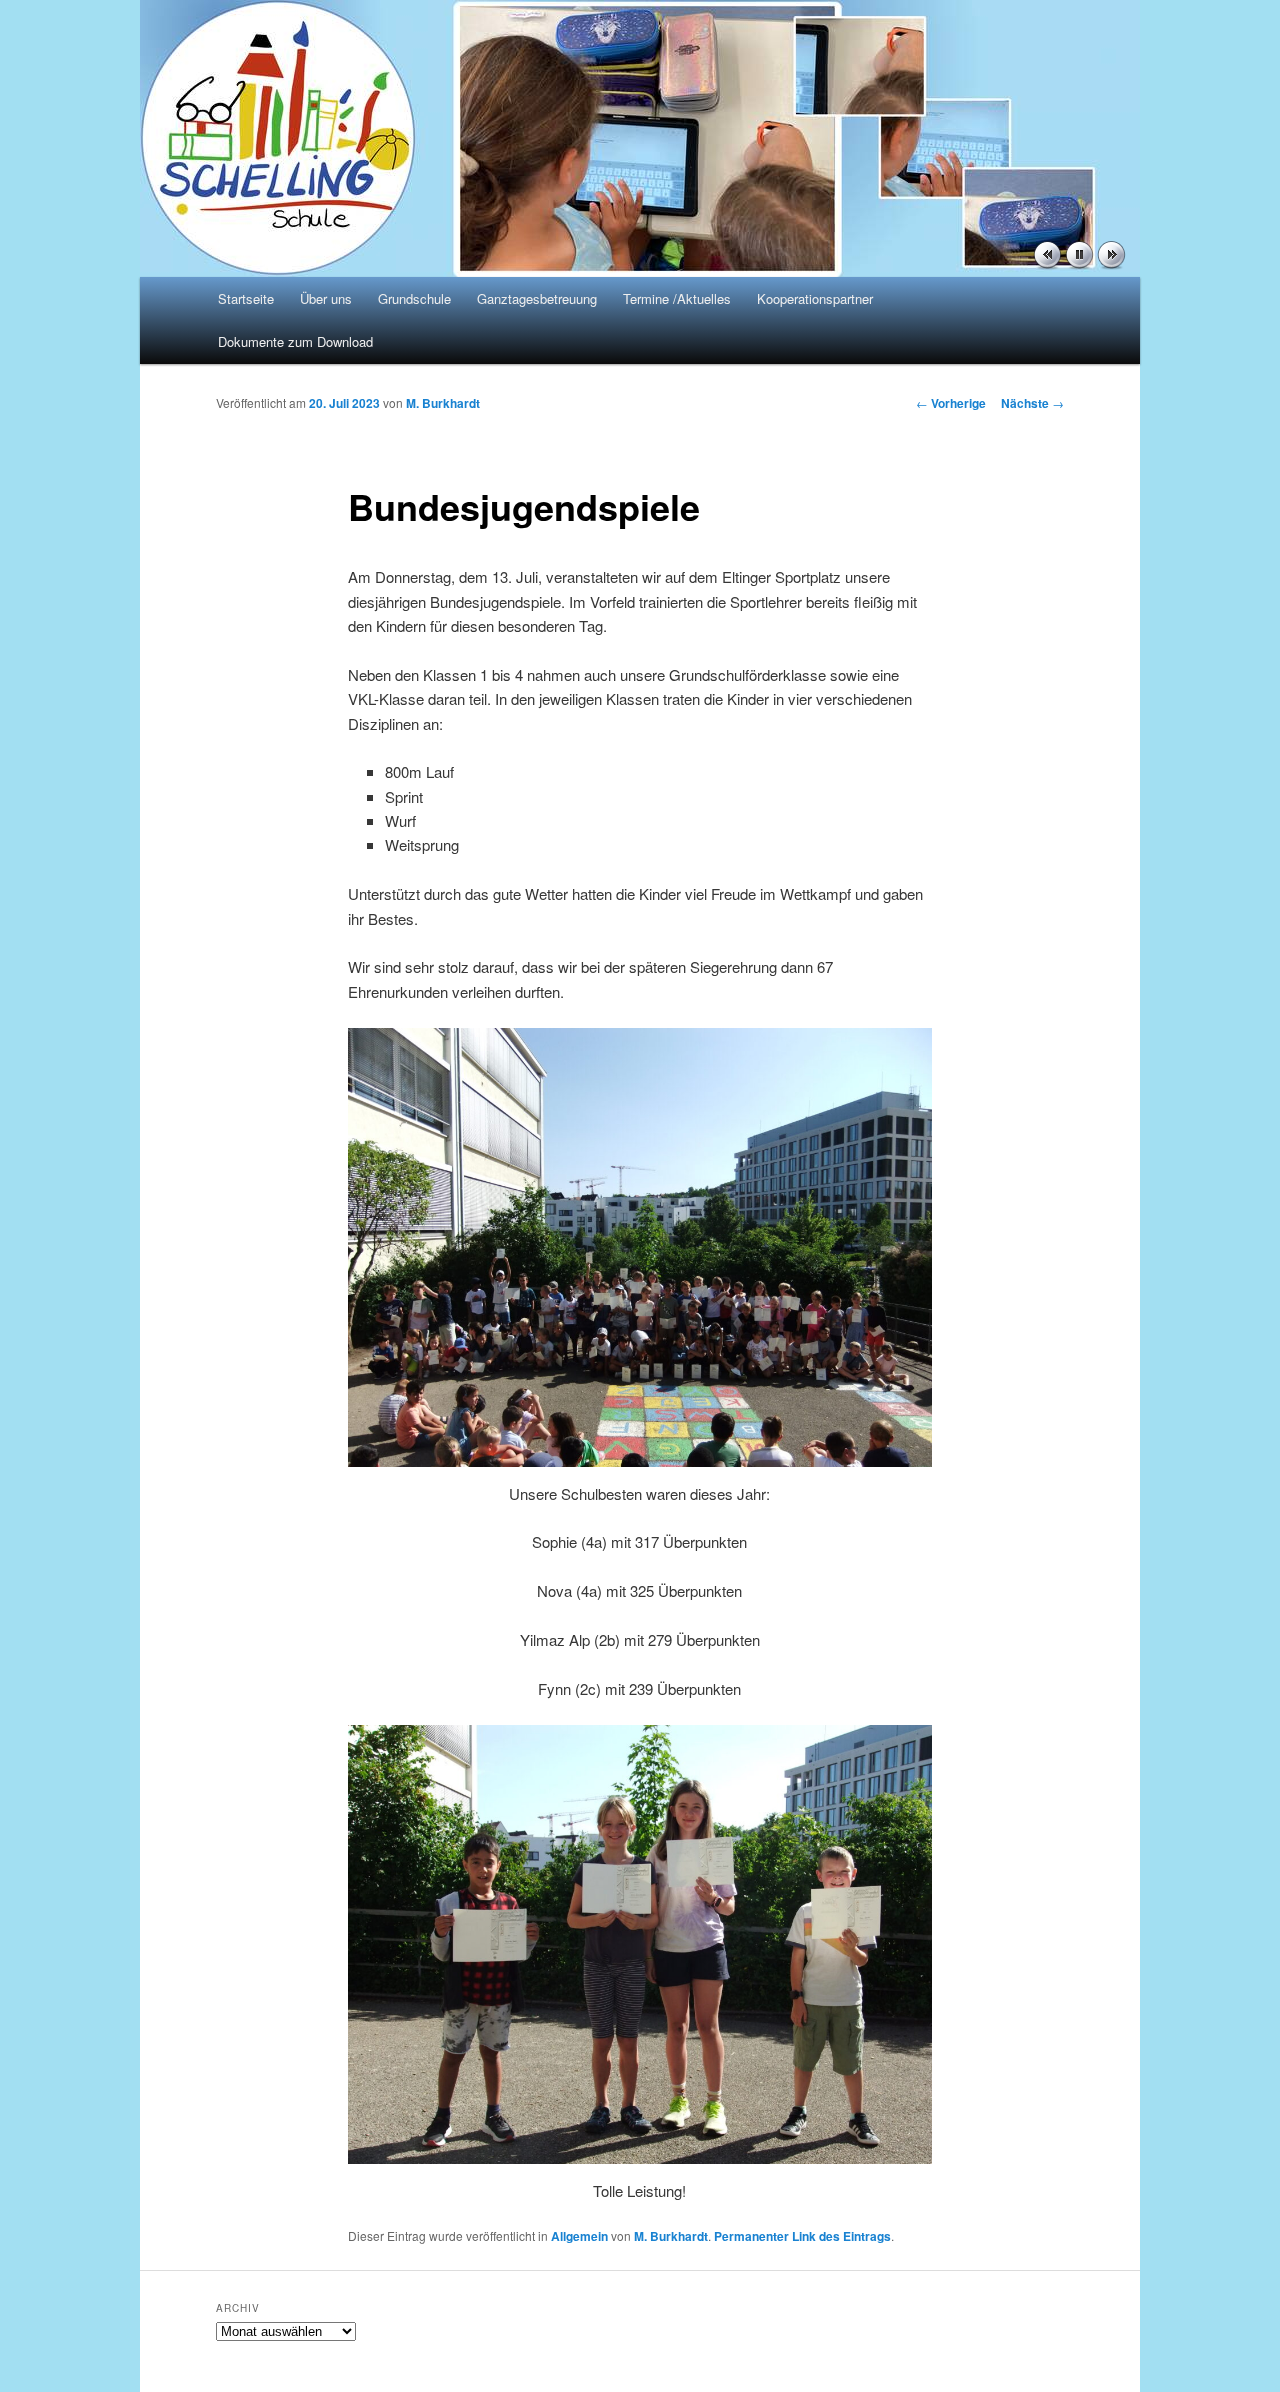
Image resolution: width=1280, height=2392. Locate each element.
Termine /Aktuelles (677, 298)
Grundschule (414, 298)
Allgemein (579, 2236)
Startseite (246, 298)
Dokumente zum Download (295, 341)
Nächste (1032, 403)
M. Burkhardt (443, 403)
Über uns (326, 298)
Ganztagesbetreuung (537, 298)
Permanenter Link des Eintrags (802, 2236)
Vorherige (951, 403)
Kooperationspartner (815, 298)
